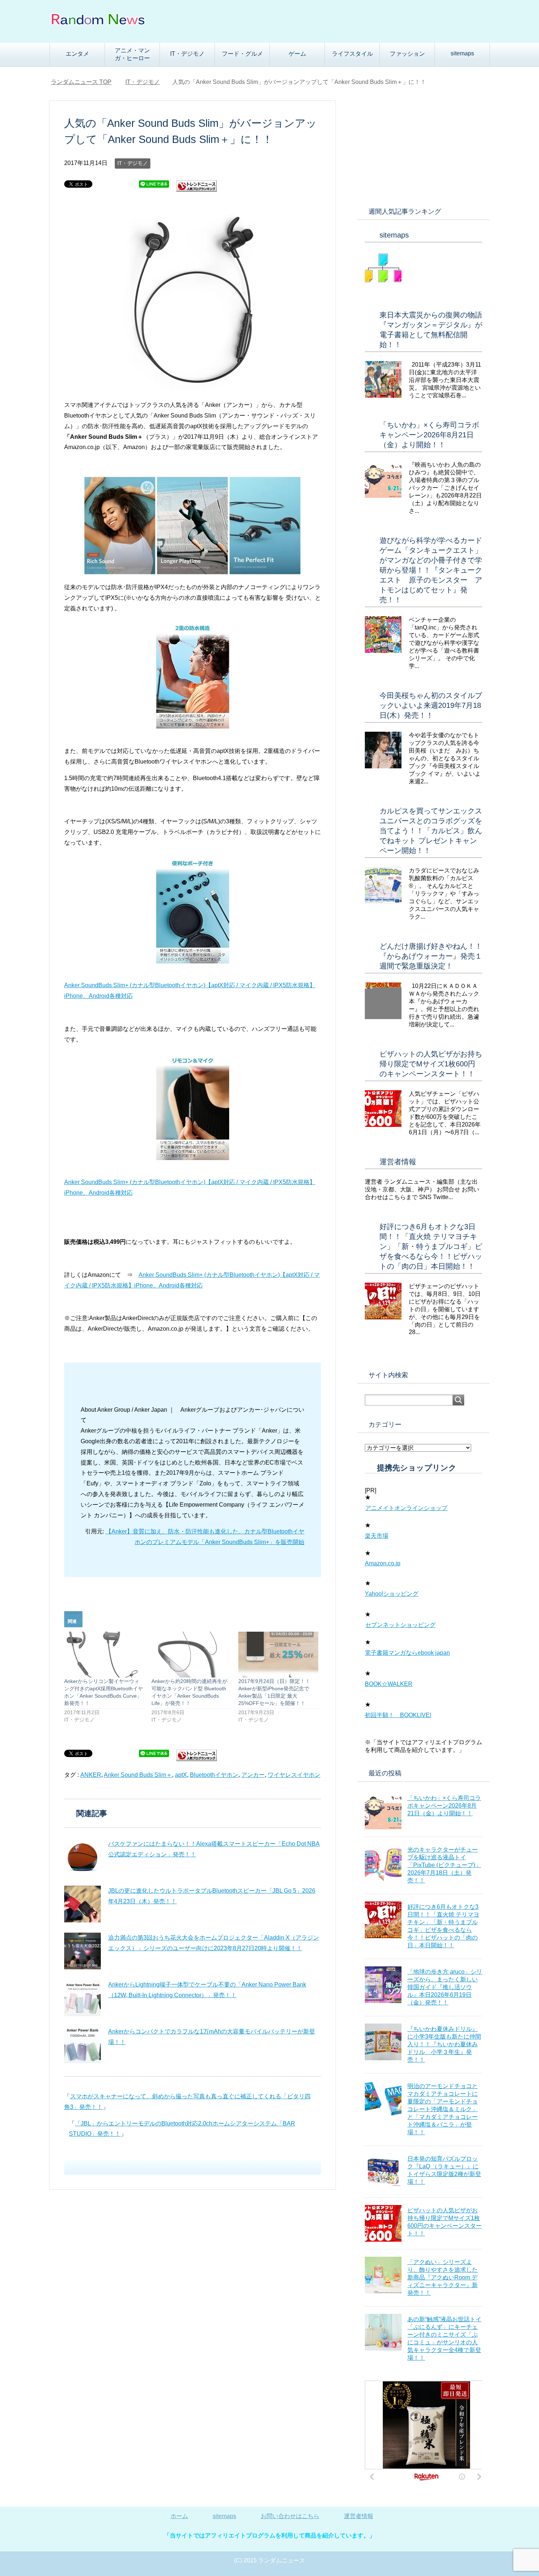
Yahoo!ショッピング (392, 1594)
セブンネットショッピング (400, 1625)
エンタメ (77, 54)
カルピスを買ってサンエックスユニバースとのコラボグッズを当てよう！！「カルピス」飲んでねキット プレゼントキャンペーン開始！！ (431, 831)
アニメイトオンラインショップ (406, 1508)
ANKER (91, 1775)
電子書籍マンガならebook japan (407, 1653)
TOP (81, 82)
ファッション (407, 54)
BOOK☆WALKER (389, 1684)
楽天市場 (377, 1536)
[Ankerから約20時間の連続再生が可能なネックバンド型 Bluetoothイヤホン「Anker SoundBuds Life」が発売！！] (191, 1654)
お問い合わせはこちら (290, 2516)
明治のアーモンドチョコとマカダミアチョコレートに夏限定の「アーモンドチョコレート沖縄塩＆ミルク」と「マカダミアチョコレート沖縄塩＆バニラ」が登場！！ (443, 2109)
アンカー (253, 1775)
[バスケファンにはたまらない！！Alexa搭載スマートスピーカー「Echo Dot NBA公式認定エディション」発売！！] (82, 1857)
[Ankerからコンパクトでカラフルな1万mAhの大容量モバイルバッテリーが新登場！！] (82, 2045)
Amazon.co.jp (383, 1563)
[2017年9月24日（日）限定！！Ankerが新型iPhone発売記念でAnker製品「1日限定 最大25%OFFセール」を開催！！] (278, 1654)
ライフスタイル (352, 54)
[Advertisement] (423, 147)
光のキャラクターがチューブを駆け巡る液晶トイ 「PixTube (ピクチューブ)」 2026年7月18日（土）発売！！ (444, 1865)
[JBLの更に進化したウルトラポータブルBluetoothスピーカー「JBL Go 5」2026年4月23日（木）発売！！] (82, 1904)
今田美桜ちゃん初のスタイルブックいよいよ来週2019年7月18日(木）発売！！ (431, 705)
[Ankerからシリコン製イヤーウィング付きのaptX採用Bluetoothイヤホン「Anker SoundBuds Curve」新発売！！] (104, 1654)
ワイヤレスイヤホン (294, 1775)
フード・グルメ (242, 54)
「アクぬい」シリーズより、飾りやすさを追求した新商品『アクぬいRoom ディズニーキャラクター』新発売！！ (443, 2277)
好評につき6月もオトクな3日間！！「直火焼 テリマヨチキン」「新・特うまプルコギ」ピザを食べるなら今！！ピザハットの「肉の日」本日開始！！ (431, 1246)
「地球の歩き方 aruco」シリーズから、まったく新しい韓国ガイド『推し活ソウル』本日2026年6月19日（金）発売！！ (445, 1987)
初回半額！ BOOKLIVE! (398, 1715)
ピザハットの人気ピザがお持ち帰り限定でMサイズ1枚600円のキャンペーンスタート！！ (431, 1064)
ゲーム (297, 54)
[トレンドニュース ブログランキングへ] (197, 189)
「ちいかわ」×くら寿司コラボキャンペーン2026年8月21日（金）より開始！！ (429, 435)
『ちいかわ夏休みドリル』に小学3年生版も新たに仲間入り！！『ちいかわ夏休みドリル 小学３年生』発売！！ (444, 2044)
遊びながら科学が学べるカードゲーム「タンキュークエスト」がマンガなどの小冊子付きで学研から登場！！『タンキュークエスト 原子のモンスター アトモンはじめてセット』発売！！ (431, 570)
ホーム (179, 2516)
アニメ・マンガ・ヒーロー (132, 54)
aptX (181, 1775)
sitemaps (462, 53)
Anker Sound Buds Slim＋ (138, 1775)
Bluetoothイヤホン (214, 1775)
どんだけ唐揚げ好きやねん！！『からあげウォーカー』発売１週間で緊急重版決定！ (431, 956)
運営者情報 (398, 1162)
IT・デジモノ (187, 54)
